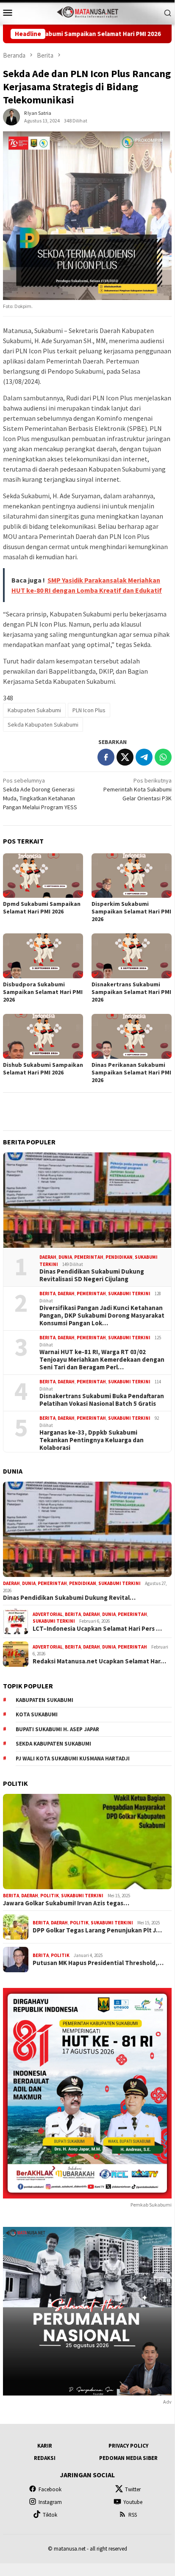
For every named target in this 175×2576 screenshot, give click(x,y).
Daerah (48, 1257)
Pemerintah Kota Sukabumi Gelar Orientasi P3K (137, 789)
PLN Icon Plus (89, 710)
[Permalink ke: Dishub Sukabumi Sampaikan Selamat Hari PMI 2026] (43, 1036)
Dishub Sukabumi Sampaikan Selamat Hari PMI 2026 (43, 1069)
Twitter (133, 2489)
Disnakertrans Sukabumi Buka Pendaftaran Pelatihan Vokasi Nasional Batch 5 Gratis (102, 1400)
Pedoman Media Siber (128, 2458)
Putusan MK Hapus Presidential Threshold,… (98, 1963)
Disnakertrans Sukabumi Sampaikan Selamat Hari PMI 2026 (131, 992)
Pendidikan (119, 1257)
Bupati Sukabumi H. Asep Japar (57, 1729)
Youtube (133, 2502)
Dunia (65, 1257)
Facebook (50, 2489)
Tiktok (50, 2515)
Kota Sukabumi (37, 1714)
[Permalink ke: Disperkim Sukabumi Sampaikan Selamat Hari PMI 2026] (132, 876)
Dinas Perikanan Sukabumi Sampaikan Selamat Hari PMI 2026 (131, 1072)
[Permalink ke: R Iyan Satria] (11, 117)
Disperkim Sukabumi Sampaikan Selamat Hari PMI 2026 (131, 911)
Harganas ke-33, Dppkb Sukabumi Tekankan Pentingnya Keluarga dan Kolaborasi (92, 1440)
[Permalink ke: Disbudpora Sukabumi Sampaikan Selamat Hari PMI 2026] (43, 956)
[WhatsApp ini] (163, 757)
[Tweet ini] (125, 757)
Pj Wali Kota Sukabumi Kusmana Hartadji (73, 1759)
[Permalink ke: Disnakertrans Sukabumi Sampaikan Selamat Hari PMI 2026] (132, 956)
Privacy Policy (128, 2446)
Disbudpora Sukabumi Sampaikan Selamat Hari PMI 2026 (43, 992)
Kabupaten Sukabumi (34, 710)
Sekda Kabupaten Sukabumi (43, 724)
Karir (45, 2446)
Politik (50, 1896)
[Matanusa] (87, 11)
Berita (47, 1294)
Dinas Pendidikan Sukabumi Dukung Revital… (69, 1598)
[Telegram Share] (144, 757)
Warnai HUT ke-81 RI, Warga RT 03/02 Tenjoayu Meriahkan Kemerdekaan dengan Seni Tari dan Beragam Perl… (102, 1360)
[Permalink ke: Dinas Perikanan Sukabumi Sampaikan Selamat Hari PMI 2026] (132, 1036)
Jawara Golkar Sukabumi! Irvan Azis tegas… (66, 1903)
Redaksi (45, 2458)
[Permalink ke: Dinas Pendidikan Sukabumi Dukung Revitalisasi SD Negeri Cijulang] (87, 1200)
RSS (133, 2515)
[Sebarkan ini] (106, 757)
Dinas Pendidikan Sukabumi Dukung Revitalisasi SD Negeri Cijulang (92, 1275)
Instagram (50, 2502)
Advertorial (48, 1614)
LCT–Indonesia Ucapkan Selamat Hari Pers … (97, 1629)
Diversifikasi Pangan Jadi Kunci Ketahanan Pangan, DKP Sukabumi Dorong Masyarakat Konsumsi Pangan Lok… (102, 1316)
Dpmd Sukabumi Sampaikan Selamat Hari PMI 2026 (42, 908)
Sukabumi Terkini (129, 1294)
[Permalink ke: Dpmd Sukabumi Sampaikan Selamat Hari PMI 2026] (43, 876)
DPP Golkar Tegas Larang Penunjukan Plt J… (97, 1930)
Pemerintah (89, 1257)
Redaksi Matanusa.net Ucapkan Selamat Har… (99, 1661)
